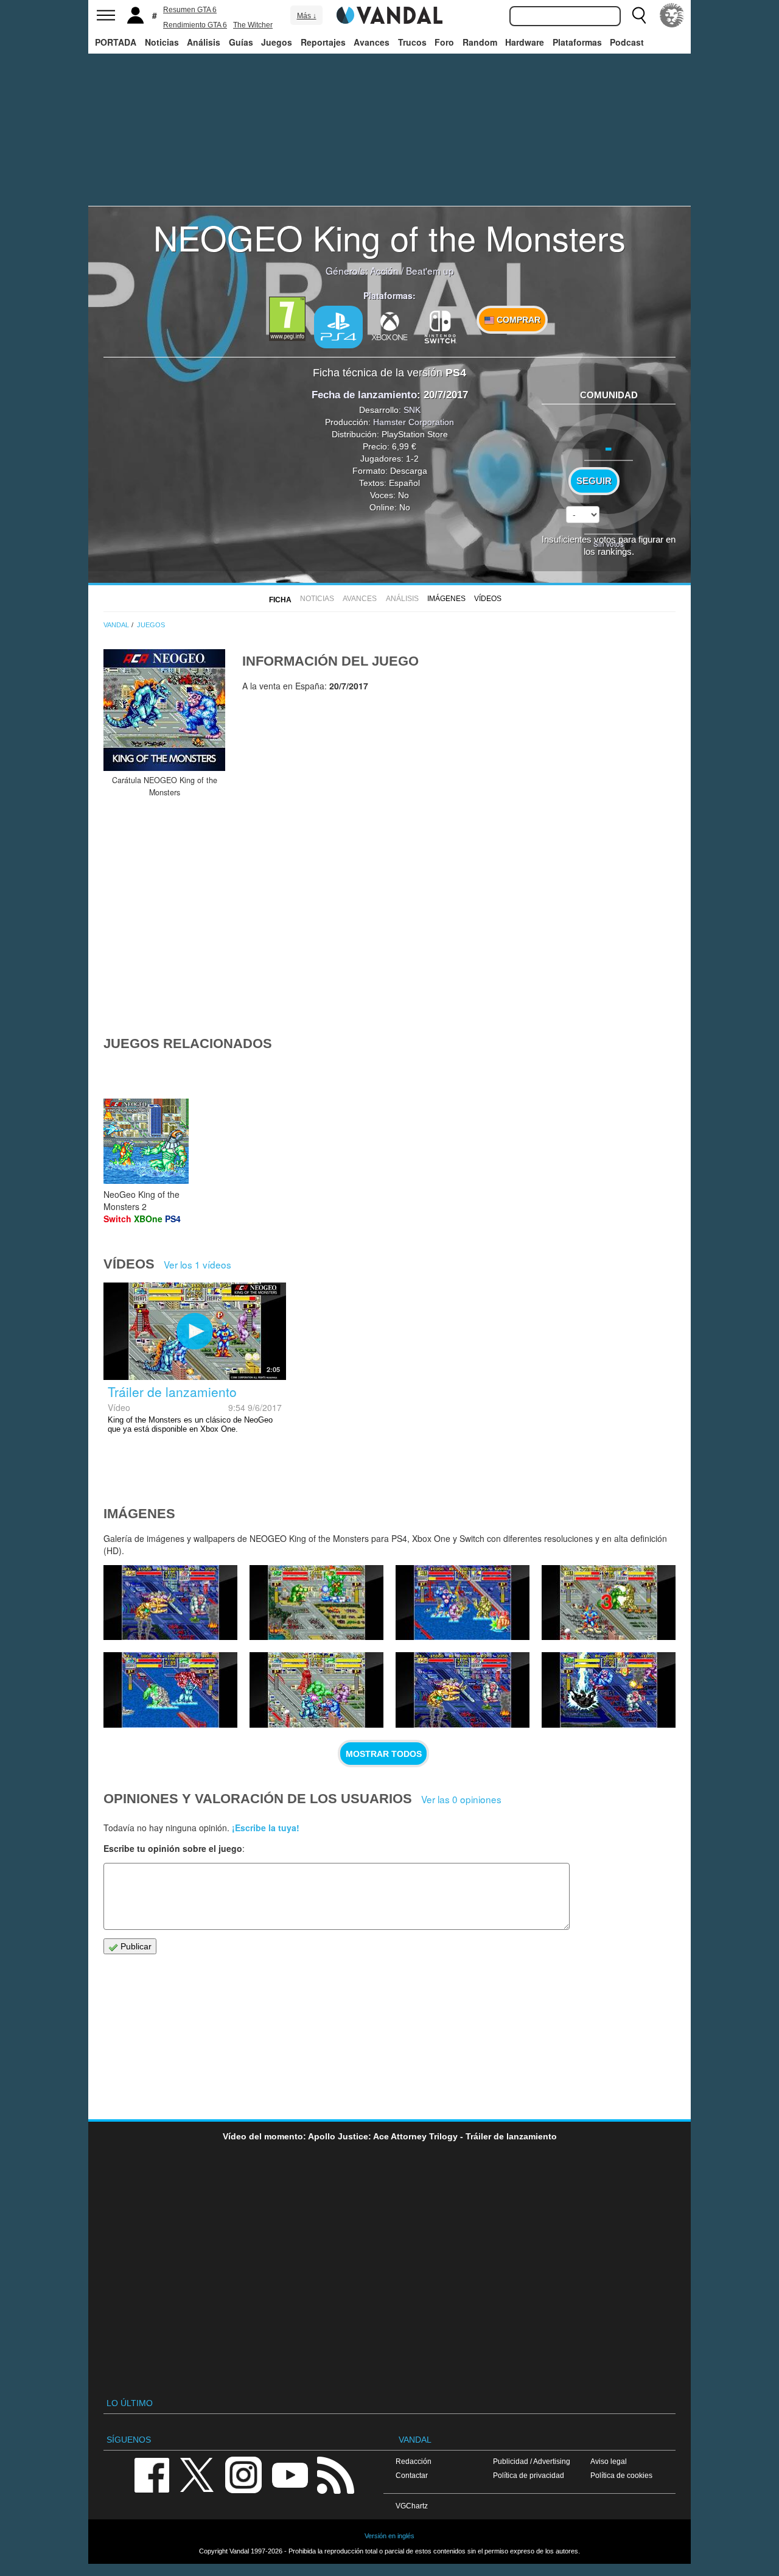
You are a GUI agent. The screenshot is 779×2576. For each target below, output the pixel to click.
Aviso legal (609, 2461)
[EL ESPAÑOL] (672, 15)
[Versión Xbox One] (389, 326)
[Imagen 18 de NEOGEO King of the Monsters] (170, 1690)
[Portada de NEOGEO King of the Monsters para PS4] (164, 710)
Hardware (525, 42)
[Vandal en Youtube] (290, 2474)
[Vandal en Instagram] (243, 2474)
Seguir (594, 481)
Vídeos (488, 599)
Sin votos (609, 544)
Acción (384, 270)
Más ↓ (307, 16)
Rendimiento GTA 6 (195, 25)
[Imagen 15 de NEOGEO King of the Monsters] (609, 1690)
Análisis (204, 42)
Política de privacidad (529, 2475)
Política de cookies (621, 2475)
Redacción (414, 2461)
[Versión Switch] (441, 326)
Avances (372, 42)
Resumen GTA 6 (190, 10)
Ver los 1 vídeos (197, 1264)
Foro (444, 42)
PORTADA (116, 42)
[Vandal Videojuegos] (389, 14)
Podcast (627, 42)
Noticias (162, 42)
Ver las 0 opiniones (461, 1799)
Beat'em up (430, 270)
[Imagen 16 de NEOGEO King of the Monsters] (463, 1690)
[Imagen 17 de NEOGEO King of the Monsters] (316, 1690)
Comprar (517, 320)
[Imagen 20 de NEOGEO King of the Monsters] (463, 1603)
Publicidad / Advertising (532, 2461)
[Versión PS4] (338, 327)
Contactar (412, 2475)
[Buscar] (639, 15)
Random (480, 42)
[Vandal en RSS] (335, 2474)
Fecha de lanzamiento (364, 395)
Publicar (135, 1946)
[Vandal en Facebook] (152, 2474)
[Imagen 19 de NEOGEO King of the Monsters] (609, 1603)
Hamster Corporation (414, 422)
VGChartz (412, 2506)
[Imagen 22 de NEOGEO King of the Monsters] (170, 1603)
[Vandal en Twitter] (197, 2474)
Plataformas (577, 42)
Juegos (277, 42)
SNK (412, 410)
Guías (241, 42)
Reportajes (323, 42)
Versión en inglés (389, 2536)
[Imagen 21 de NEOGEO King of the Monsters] (316, 1603)
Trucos (412, 42)
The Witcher (253, 25)
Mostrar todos (384, 1754)
